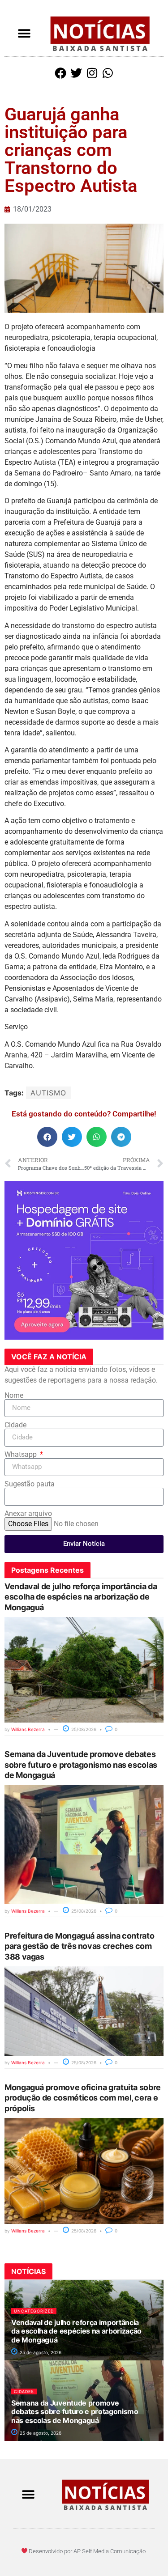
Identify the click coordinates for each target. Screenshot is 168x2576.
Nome (14, 1396)
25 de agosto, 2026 (40, 2352)
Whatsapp (22, 1455)
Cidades (24, 2391)
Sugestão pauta (30, 1484)
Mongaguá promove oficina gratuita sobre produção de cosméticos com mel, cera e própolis (83, 2098)
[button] (24, 34)
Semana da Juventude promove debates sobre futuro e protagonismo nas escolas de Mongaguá (81, 1765)
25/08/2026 (83, 1729)
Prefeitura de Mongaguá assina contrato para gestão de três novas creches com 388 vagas (79, 1946)
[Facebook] (60, 73)
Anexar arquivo (28, 1514)
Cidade (15, 1425)
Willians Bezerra (28, 1729)
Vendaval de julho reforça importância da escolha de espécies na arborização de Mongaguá (81, 1597)
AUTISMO (48, 1093)
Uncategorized (34, 2311)
